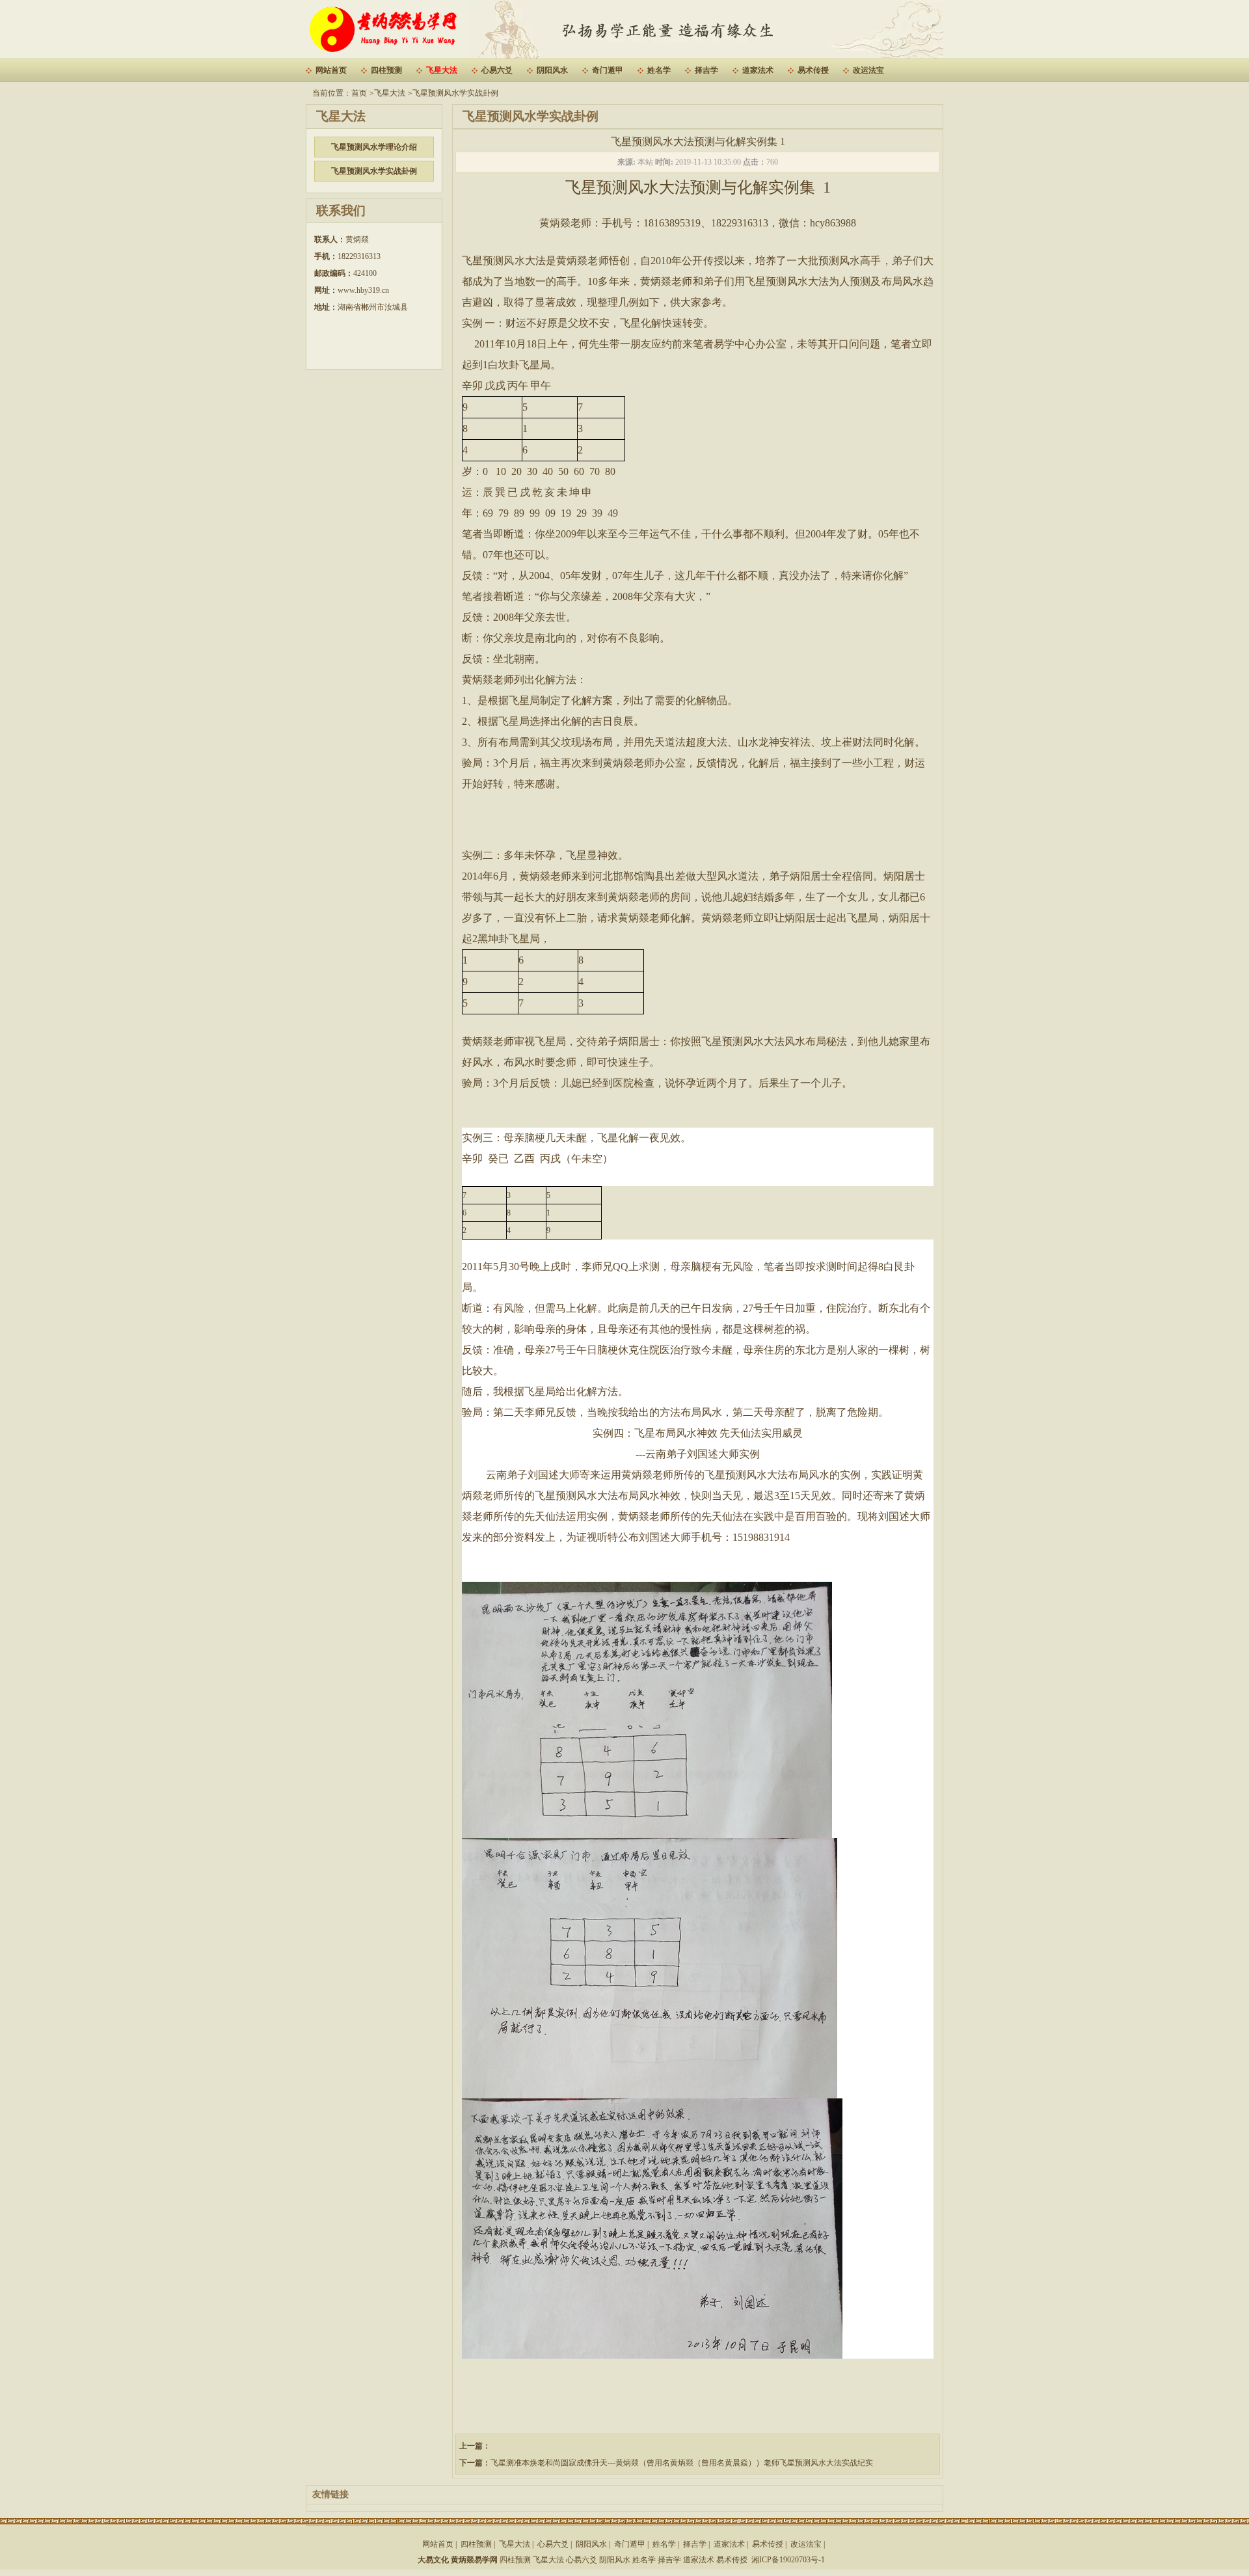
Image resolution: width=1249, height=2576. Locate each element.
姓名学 (659, 70)
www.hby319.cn (363, 290)
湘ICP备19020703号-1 (788, 2560)
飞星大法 (442, 70)
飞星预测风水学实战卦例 (455, 93)
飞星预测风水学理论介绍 (374, 147)
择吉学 (706, 70)
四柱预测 (386, 70)
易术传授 (813, 70)
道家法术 (758, 70)
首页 (359, 93)
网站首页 (331, 70)
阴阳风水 (552, 70)
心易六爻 (497, 70)
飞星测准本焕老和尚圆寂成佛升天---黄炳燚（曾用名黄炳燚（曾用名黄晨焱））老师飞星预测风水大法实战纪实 (682, 2463)
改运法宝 (868, 70)
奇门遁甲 (608, 70)
